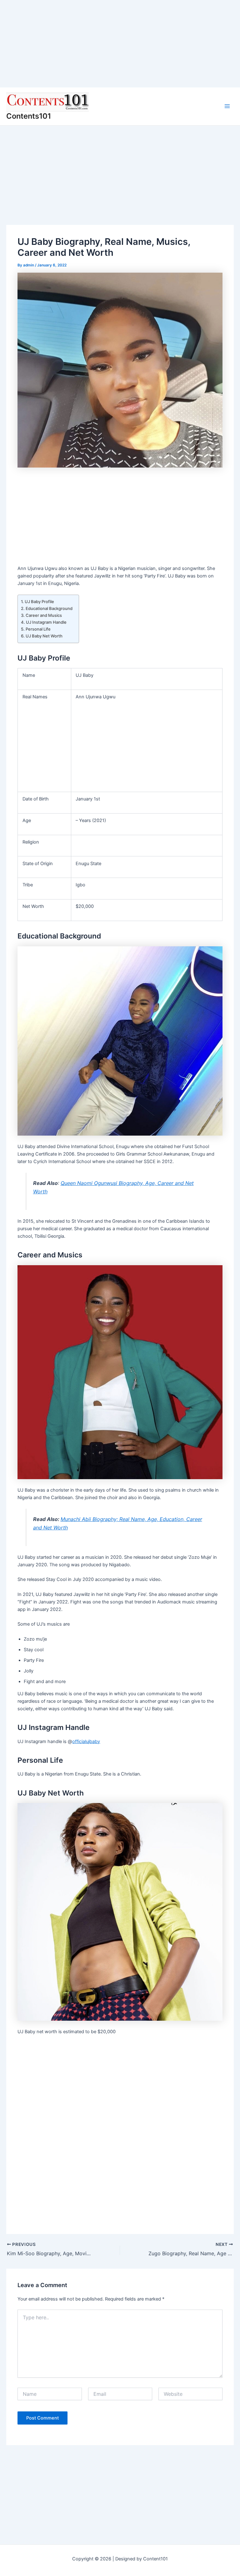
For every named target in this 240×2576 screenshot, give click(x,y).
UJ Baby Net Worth (44, 636)
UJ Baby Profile (39, 602)
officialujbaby (86, 1741)
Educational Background (49, 608)
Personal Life (38, 629)
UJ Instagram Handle (46, 622)
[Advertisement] (120, 44)
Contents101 (29, 116)
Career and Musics (44, 615)
